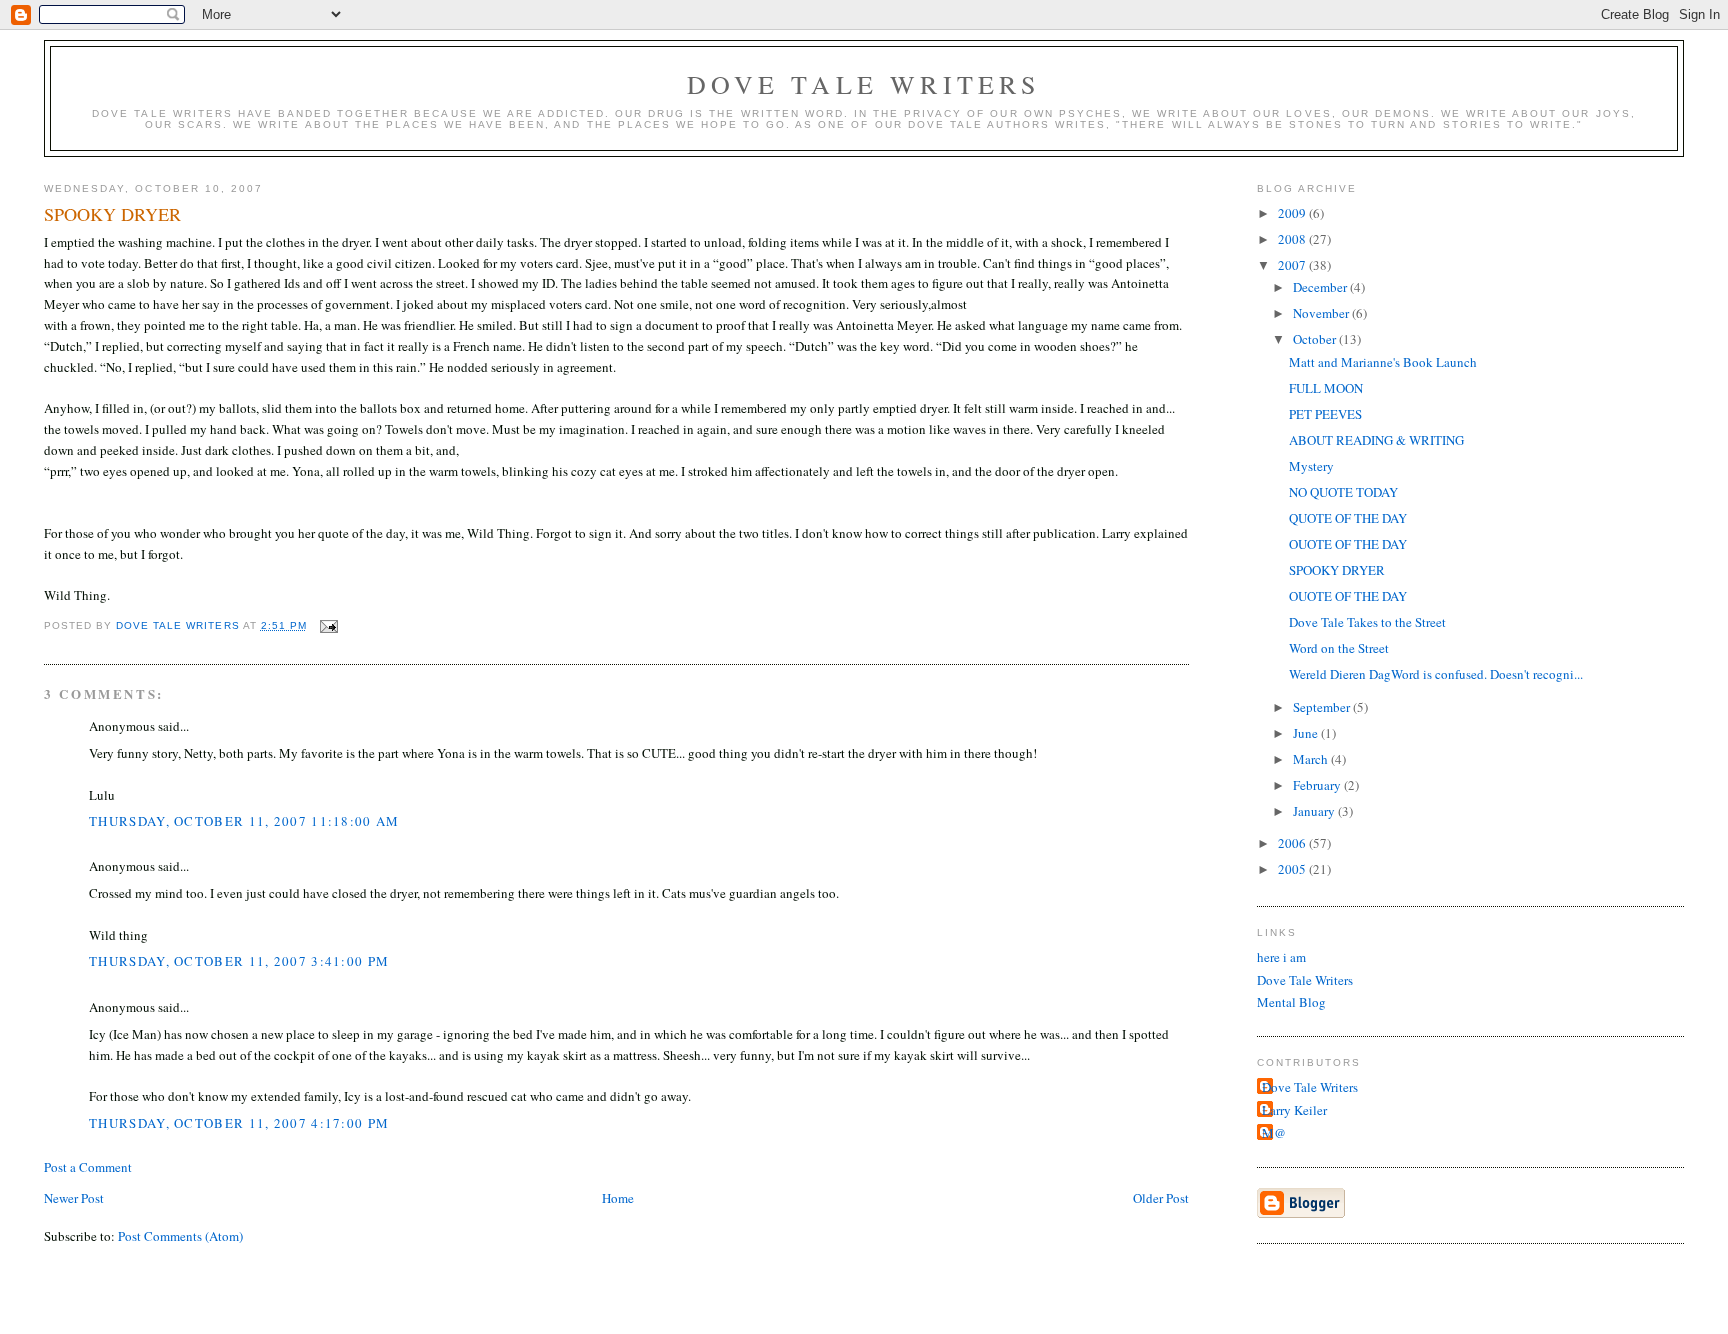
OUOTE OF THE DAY (1348, 544)
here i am (1281, 957)
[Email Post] (328, 625)
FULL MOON (1326, 388)
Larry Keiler (1294, 1110)
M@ (1274, 1133)
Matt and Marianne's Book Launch (1383, 362)
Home (618, 1198)
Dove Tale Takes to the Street (1367, 622)
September (1323, 707)
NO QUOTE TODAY (1343, 492)
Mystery (1311, 466)
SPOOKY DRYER (1337, 570)
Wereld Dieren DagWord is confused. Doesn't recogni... (1436, 674)
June (1307, 733)
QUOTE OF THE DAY (1348, 518)
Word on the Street (1339, 648)
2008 (1293, 239)
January (1315, 811)
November (1322, 313)
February (1318, 785)
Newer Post (74, 1198)
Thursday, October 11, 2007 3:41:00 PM (239, 961)
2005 (1293, 869)
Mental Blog (1291, 1002)
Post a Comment (88, 1167)
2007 (1293, 265)
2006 (1293, 843)
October (1316, 339)
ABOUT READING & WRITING (1376, 440)
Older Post (1161, 1198)
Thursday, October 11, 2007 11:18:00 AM (244, 821)
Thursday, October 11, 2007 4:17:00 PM (239, 1123)
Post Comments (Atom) (180, 1236)
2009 (1293, 213)
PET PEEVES (1325, 414)
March (1312, 759)
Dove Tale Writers (863, 84)
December (1321, 287)
